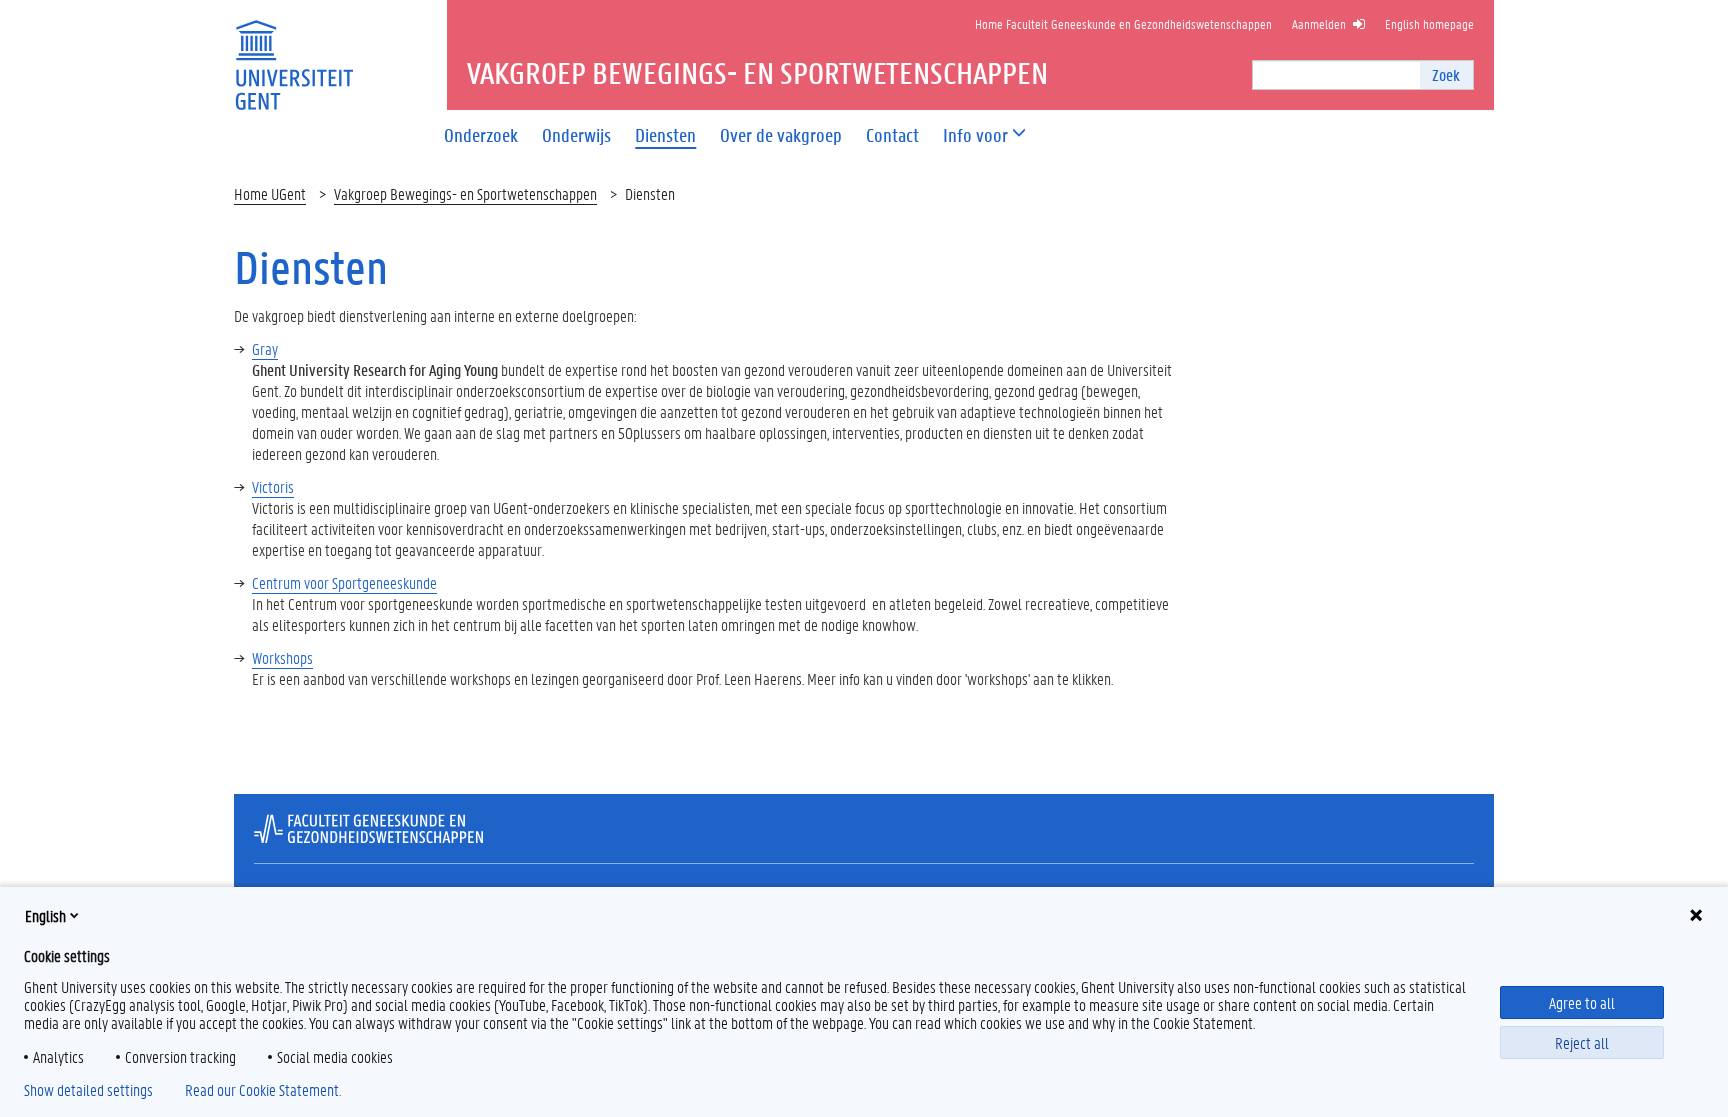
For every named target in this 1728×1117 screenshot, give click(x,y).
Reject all (1582, 1042)
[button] (975, 135)
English (45, 915)
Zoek (1446, 74)
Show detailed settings (88, 1090)
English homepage (1429, 23)
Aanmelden (1319, 23)
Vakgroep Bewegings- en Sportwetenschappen (465, 193)
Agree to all (1582, 1002)
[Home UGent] (294, 52)
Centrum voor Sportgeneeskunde (344, 582)
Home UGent (270, 193)
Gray (265, 348)
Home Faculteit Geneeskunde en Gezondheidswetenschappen (1123, 23)
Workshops (282, 657)
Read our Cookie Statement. (263, 1090)
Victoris (273, 486)
